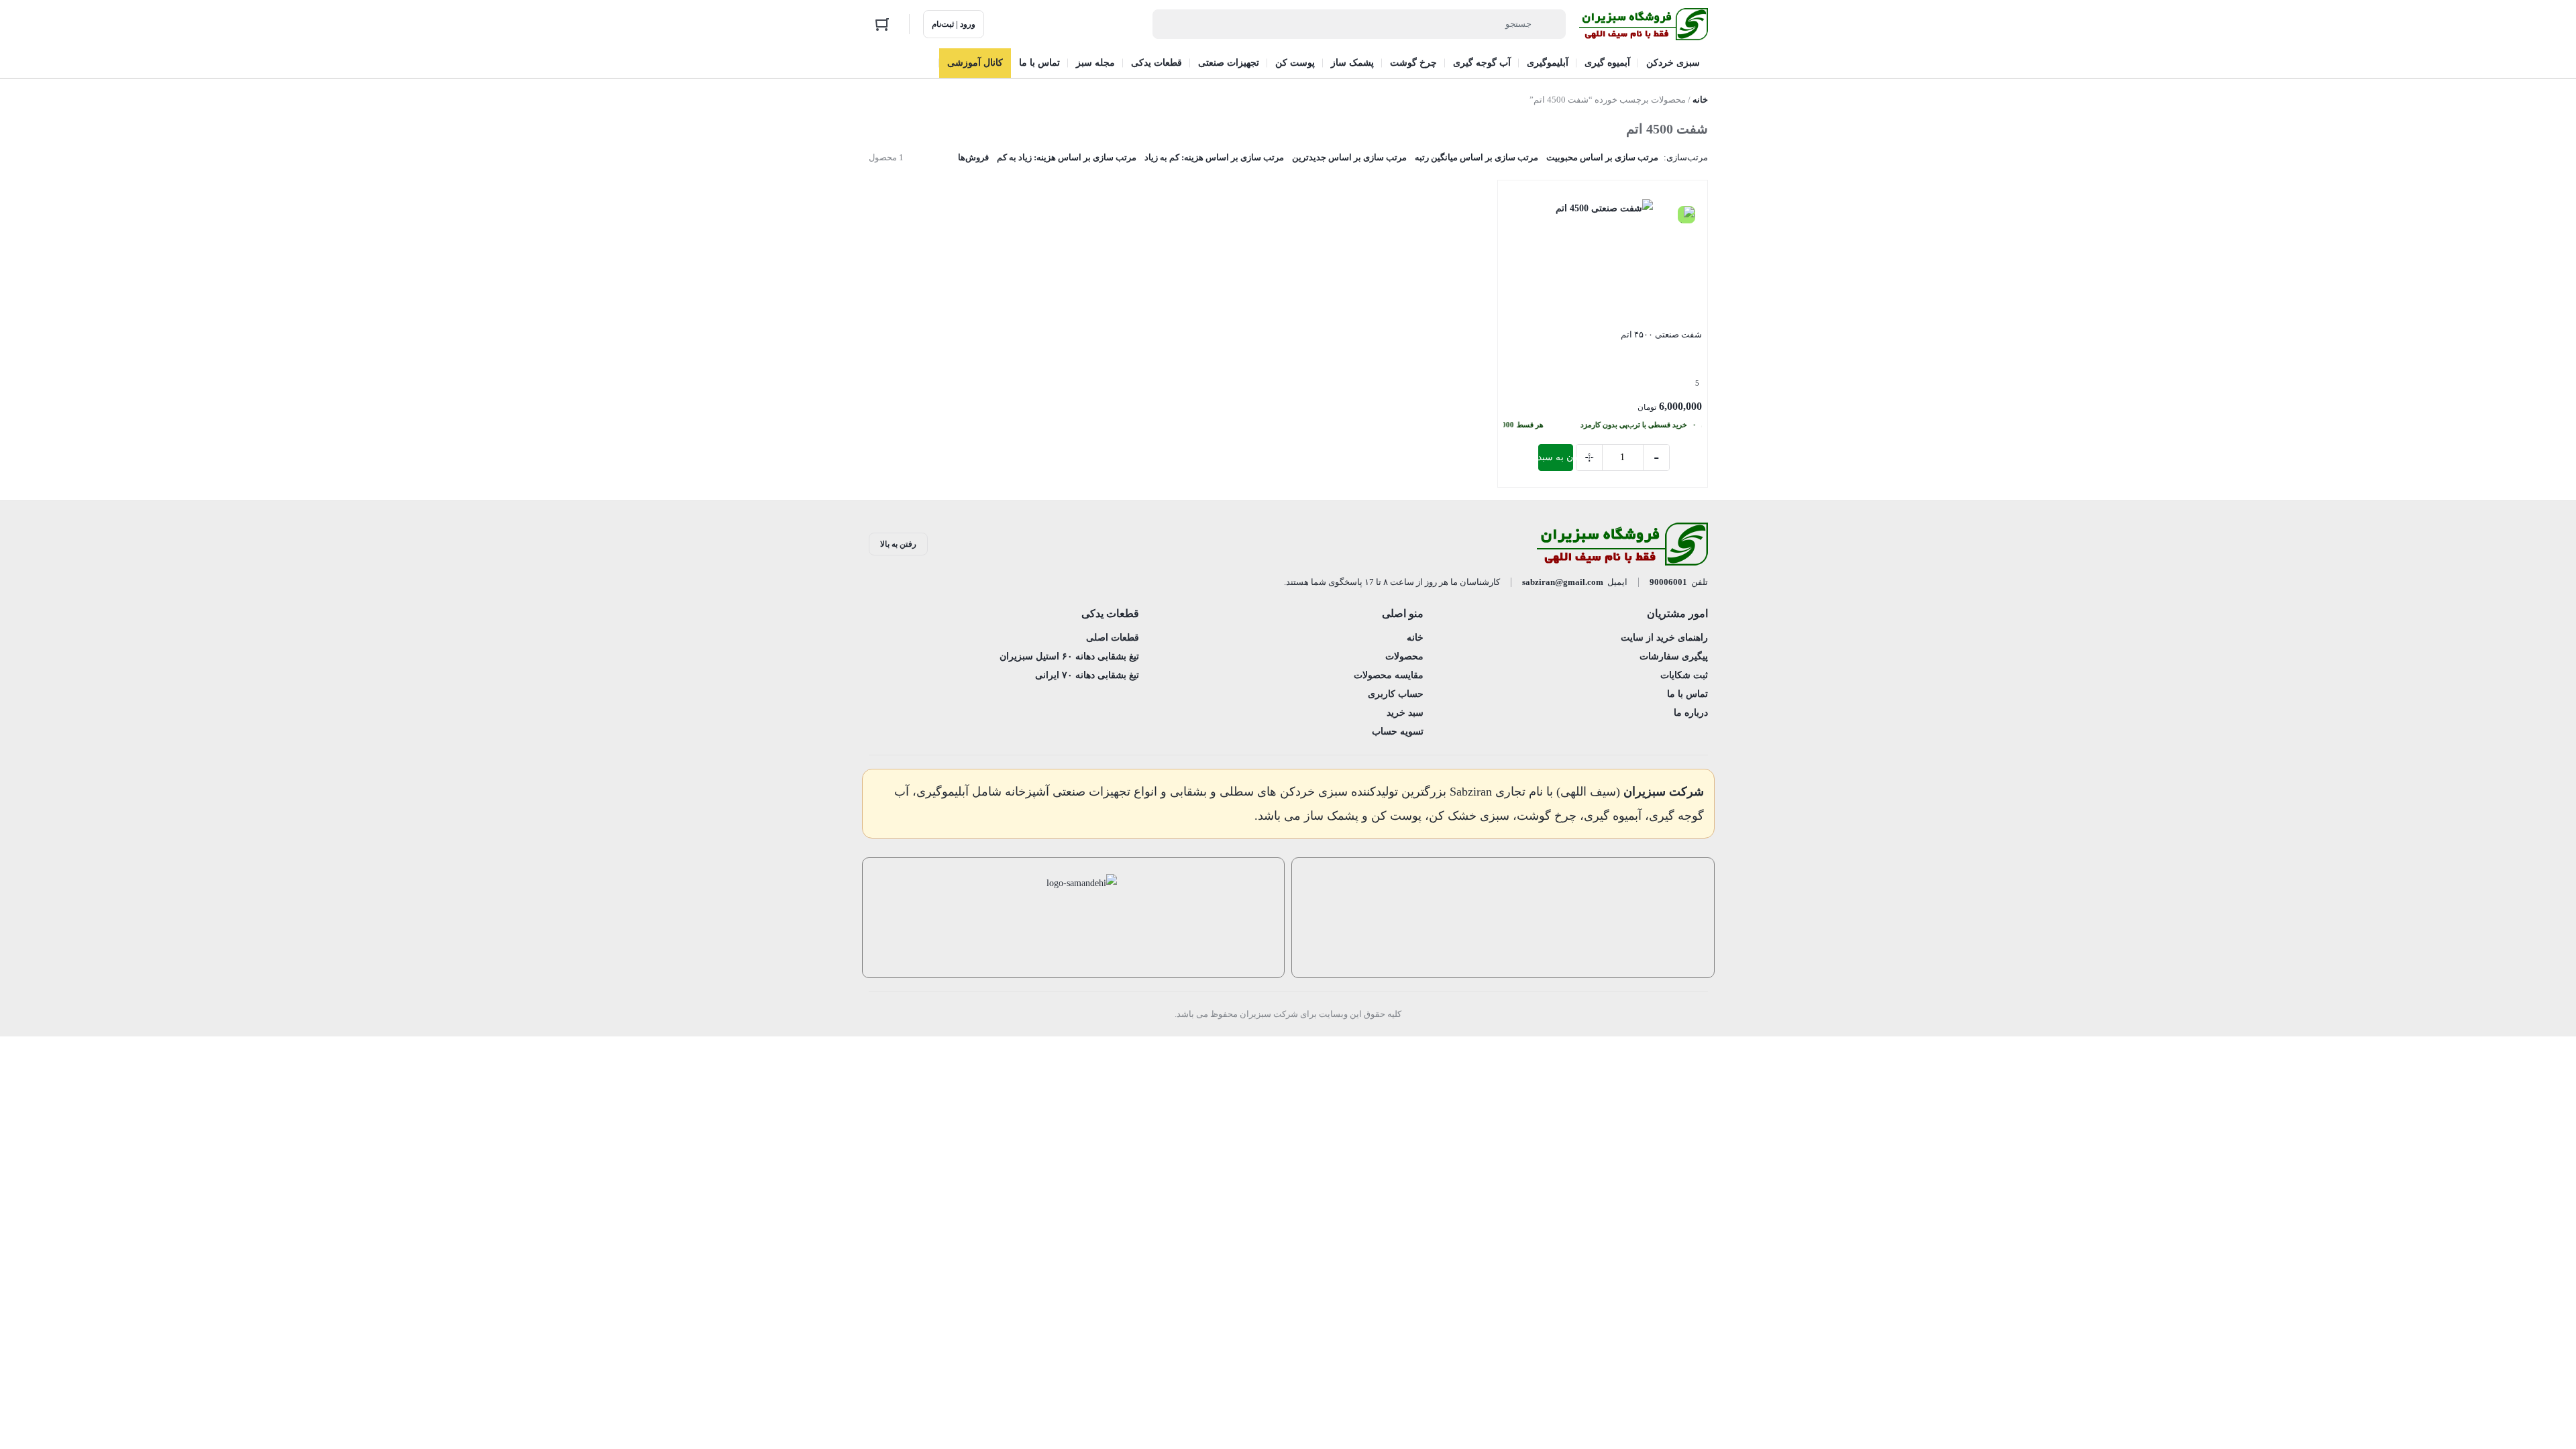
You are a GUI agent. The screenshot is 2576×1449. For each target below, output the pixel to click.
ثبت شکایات (1684, 675)
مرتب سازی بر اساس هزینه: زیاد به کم (1067, 157)
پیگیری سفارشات (1674, 656)
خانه (1700, 100)
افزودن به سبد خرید (1556, 457)
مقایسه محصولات (1389, 675)
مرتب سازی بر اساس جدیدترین (1349, 157)
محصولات (1404, 656)
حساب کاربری (1396, 694)
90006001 (1668, 582)
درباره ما (1691, 713)
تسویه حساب (1398, 732)
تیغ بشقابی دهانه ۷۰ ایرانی (1087, 675)
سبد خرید (1405, 713)
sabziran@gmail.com (1563, 582)
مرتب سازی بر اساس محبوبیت (1602, 157)
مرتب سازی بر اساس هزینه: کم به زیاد (1214, 157)
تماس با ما (1687, 694)
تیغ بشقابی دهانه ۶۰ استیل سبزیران (1069, 656)
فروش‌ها (973, 157)
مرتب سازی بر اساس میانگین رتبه (1477, 157)
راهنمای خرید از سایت (1664, 638)
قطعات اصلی (1113, 638)
